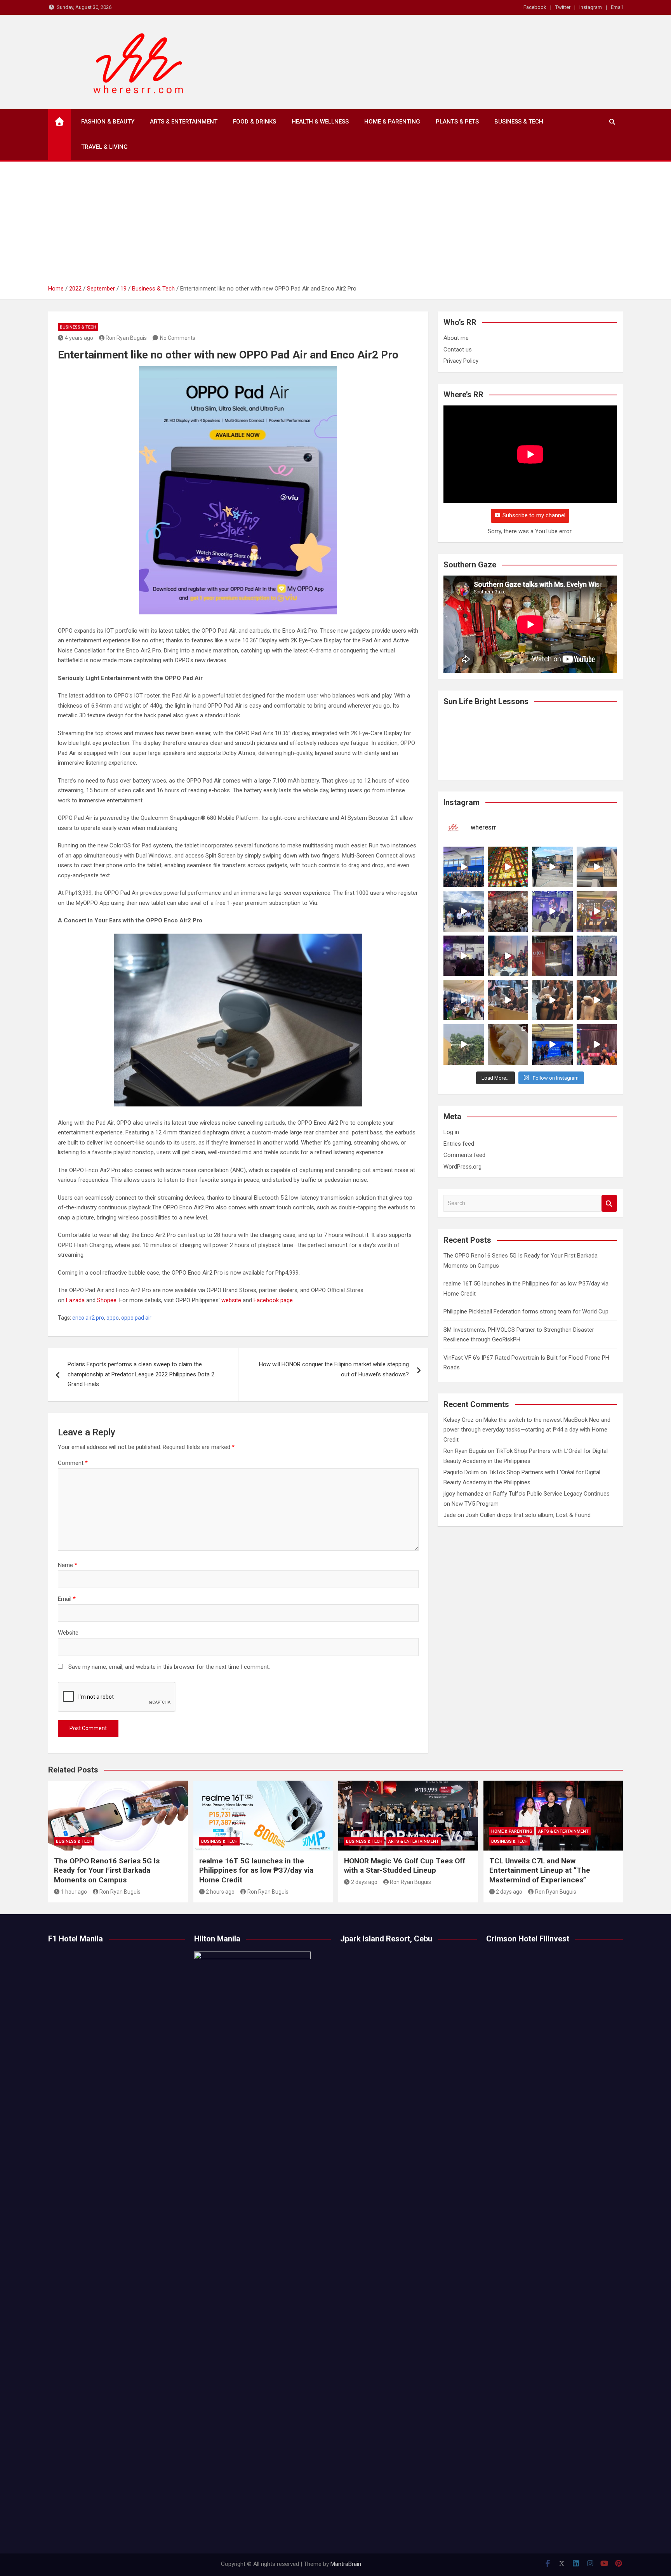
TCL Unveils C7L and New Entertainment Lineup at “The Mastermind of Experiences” (540, 1870)
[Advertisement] (335, 226)
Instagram (591, 7)
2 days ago (364, 1882)
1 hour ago (74, 1892)
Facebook (535, 7)
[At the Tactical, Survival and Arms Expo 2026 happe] (597, 911)
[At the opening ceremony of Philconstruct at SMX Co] (464, 867)
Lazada (75, 1300)
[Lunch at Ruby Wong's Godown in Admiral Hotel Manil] (508, 911)
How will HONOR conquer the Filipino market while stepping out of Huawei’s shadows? (334, 1369)
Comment (73, 1463)
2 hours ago (220, 1892)
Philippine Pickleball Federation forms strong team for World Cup (526, 1311)
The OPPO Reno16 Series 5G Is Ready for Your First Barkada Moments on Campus (107, 1870)
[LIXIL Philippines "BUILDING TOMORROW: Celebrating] (508, 956)
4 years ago (79, 338)
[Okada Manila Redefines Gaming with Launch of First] (597, 1044)
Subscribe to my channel (534, 515)
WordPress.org (462, 1167)
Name (68, 1565)
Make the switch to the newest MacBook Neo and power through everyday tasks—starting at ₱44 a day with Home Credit (527, 1430)
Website (68, 1633)
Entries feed (459, 1144)
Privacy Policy (461, 361)
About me (456, 338)
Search (609, 1203)
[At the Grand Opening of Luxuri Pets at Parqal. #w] (464, 1000)
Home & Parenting (392, 122)
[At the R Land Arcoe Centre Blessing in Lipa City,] (464, 911)
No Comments (178, 338)
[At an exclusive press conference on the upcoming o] (552, 1044)
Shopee (107, 1300)
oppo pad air (136, 1318)
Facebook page (273, 1300)
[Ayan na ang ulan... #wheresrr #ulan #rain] (464, 1044)
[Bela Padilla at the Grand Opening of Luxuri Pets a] (552, 1000)
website (231, 1300)
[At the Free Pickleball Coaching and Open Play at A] (552, 867)
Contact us (458, 350)
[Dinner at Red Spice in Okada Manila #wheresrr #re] (508, 1044)
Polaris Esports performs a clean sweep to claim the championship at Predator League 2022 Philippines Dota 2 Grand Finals (141, 1374)
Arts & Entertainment (184, 122)
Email (617, 7)
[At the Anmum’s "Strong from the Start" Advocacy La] (552, 911)
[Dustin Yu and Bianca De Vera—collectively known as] (597, 1000)
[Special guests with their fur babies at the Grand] (508, 1000)
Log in (451, 1132)
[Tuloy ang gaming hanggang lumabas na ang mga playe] (597, 956)
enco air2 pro (88, 1318)
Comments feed (464, 1155)
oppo (113, 1318)
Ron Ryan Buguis (126, 338)
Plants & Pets (457, 122)
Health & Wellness (320, 122)
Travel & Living (104, 147)
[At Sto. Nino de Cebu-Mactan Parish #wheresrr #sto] (508, 867)
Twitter (563, 7)
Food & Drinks (255, 122)
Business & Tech (519, 122)
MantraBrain (346, 2564)
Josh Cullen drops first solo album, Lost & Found (528, 1515)
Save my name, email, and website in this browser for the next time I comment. (169, 1667)
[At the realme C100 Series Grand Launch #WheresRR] (464, 956)
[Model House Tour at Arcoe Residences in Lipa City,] (597, 867)
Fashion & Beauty (108, 122)
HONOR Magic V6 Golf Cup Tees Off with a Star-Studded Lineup (405, 1866)
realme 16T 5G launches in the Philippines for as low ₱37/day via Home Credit (256, 1870)
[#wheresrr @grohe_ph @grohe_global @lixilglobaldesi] (552, 956)
